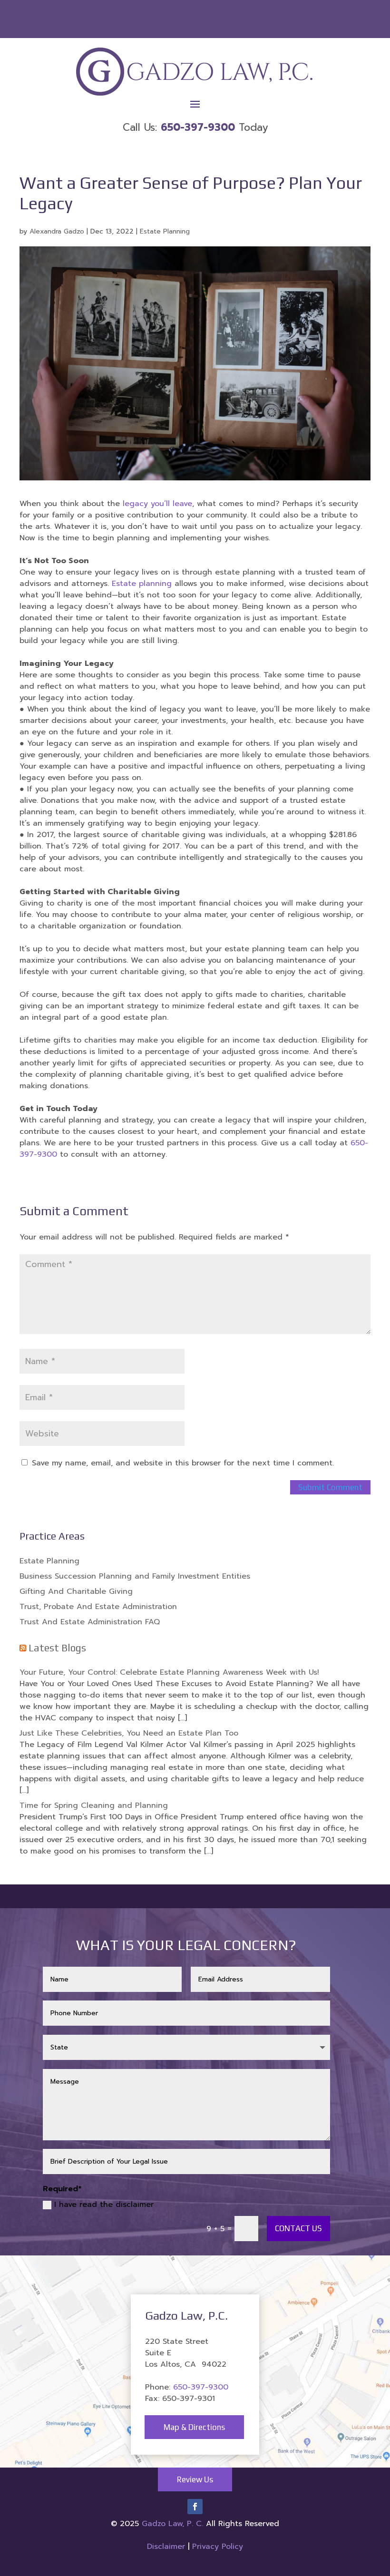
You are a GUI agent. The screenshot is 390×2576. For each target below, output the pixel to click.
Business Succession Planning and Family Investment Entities (135, 1576)
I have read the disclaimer (104, 2205)
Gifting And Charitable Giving (76, 1591)
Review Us (195, 2479)
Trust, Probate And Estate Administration (98, 1607)
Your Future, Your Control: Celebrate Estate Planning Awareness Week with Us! (169, 1672)
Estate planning (142, 584)
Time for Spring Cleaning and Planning (94, 1805)
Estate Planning (165, 231)
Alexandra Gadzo (57, 231)
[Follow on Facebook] (195, 2507)
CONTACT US (298, 2228)
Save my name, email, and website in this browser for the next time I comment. (183, 1463)
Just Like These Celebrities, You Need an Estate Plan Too (129, 1733)
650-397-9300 (201, 2387)
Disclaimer (166, 2547)
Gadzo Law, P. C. (174, 2524)
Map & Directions (194, 2427)
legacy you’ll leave (157, 504)
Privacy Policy (218, 2547)
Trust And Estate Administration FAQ (90, 1622)
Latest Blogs (57, 1648)
